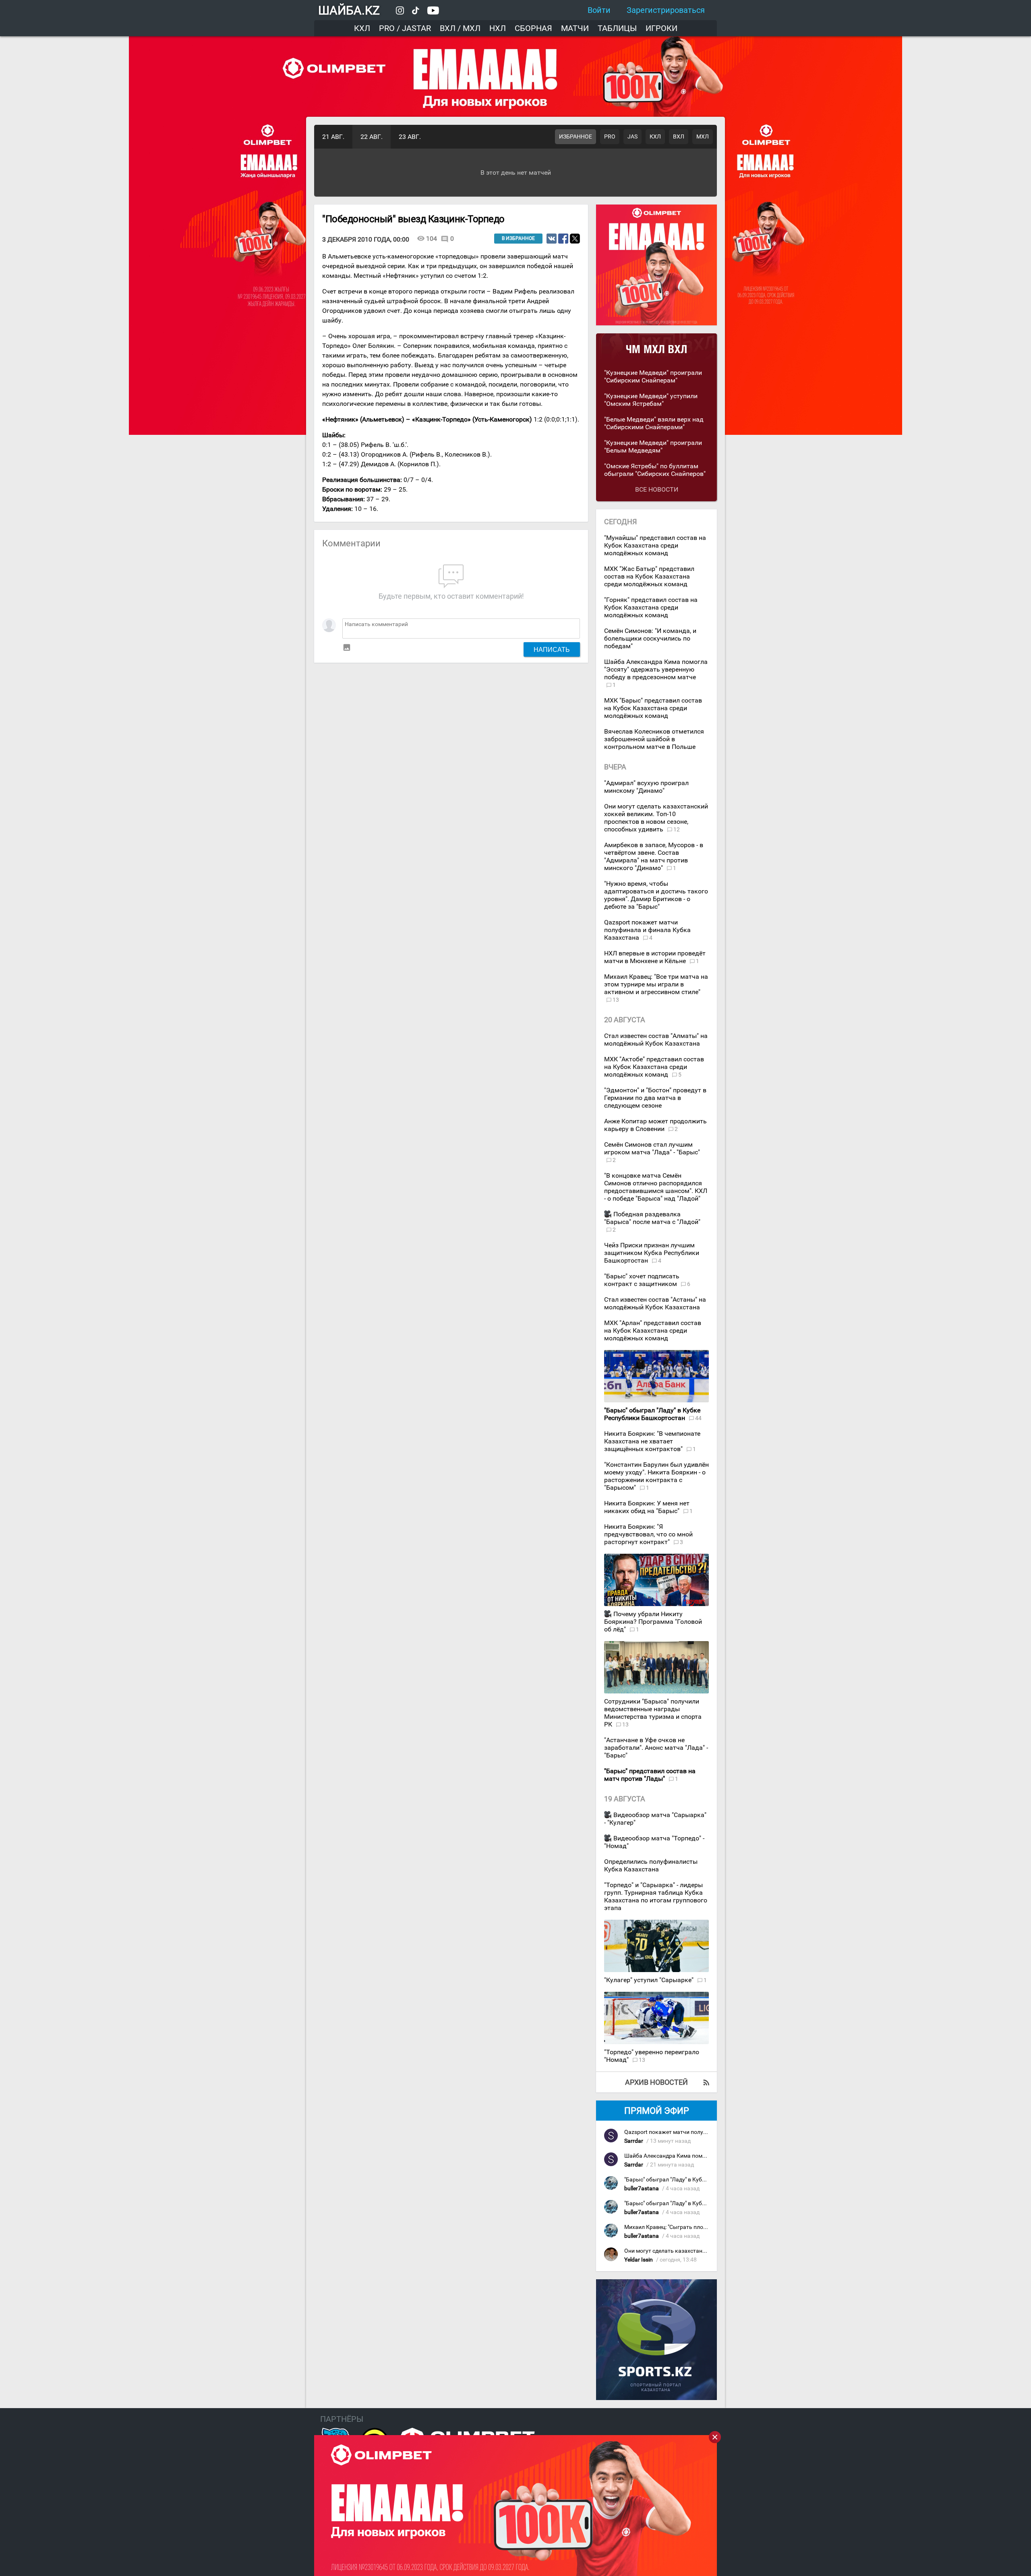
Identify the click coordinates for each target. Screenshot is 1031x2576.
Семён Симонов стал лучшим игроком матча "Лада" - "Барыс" (652, 1148)
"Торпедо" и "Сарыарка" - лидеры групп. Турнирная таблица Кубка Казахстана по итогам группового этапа (656, 1896)
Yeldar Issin (639, 2260)
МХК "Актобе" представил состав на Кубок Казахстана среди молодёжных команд (654, 1067)
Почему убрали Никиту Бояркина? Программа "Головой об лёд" (653, 1622)
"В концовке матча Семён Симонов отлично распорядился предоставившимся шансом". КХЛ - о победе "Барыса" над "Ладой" (656, 1187)
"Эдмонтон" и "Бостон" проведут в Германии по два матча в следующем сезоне (655, 1098)
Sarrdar (634, 2141)
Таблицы (617, 28)
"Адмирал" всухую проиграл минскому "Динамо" (646, 787)
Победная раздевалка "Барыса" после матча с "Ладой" (652, 1218)
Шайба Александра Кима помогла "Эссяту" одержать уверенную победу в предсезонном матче (656, 669)
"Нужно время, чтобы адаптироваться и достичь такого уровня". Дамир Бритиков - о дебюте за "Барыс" (656, 895)
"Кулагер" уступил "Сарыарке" (650, 1980)
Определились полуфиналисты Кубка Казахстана (651, 1865)
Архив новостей (656, 2082)
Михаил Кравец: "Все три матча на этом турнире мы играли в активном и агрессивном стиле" (656, 984)
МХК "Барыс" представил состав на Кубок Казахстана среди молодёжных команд (653, 708)
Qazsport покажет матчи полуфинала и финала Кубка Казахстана (647, 930)
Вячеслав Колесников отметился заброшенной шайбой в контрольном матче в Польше (654, 739)
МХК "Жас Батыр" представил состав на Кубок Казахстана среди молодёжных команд (649, 576)
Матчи (575, 28)
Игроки (661, 28)
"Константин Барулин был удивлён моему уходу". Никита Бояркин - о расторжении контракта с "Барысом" (656, 1476)
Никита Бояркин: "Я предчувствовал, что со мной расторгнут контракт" (648, 1534)
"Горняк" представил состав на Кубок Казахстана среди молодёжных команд (651, 607)
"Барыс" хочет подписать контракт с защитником (642, 1280)
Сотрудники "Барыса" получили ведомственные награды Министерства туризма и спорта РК (653, 1713)
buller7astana (642, 2188)
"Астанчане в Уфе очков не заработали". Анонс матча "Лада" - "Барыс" (656, 1748)
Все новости (657, 489)
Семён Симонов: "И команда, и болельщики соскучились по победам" (650, 638)
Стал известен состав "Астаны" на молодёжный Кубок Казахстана (655, 1303)
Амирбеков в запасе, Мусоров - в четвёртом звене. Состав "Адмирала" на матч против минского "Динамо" (654, 856)
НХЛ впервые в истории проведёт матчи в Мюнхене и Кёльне (655, 957)
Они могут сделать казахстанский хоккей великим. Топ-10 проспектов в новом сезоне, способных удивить (656, 818)
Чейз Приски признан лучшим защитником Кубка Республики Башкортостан (652, 1253)
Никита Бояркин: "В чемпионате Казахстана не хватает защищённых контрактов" (652, 1441)
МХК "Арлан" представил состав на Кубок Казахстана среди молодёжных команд (653, 1330)
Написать (552, 649)
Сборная (533, 28)
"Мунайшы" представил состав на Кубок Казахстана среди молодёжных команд (655, 545)
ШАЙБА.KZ (349, 10)
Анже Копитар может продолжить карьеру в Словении (655, 1125)
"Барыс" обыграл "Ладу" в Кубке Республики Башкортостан (702, 2180)
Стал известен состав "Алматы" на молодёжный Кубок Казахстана (656, 1040)
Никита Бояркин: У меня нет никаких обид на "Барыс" (647, 1507)
